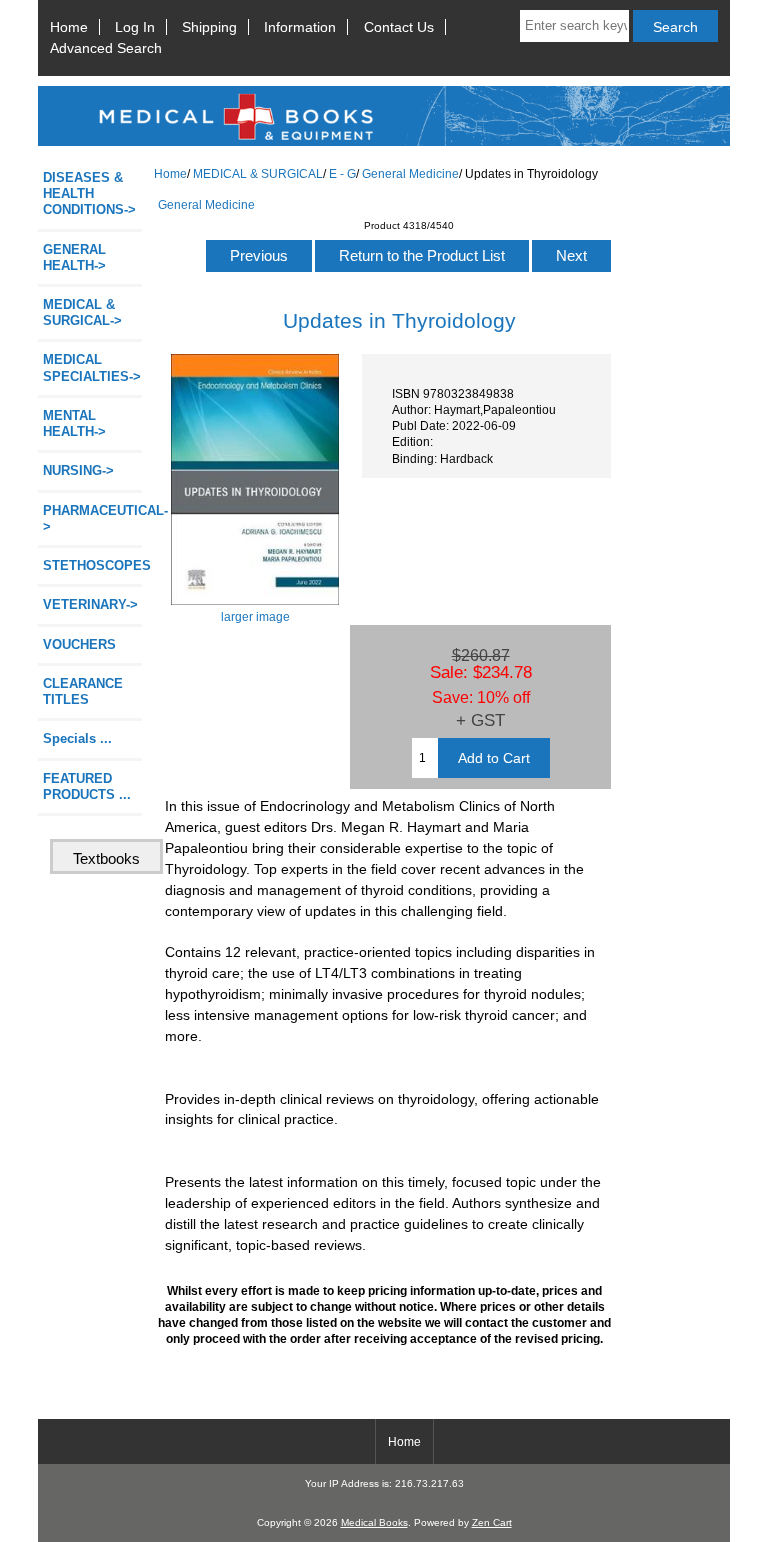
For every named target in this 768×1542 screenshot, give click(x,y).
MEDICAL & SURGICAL (258, 173)
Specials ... (77, 738)
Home (69, 27)
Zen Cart (492, 1522)
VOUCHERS (79, 644)
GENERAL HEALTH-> (74, 257)
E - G (342, 173)
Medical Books (374, 1522)
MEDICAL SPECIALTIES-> (92, 367)
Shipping (209, 27)
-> (82, 312)
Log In (135, 27)
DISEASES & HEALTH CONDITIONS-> (89, 193)
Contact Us (399, 27)
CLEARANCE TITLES (83, 691)
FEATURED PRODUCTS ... (87, 786)
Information (300, 27)
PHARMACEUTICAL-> (92, 518)
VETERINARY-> (90, 604)
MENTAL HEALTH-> (74, 423)
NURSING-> (78, 470)
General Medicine (410, 173)
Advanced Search (106, 48)
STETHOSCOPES (92, 565)
